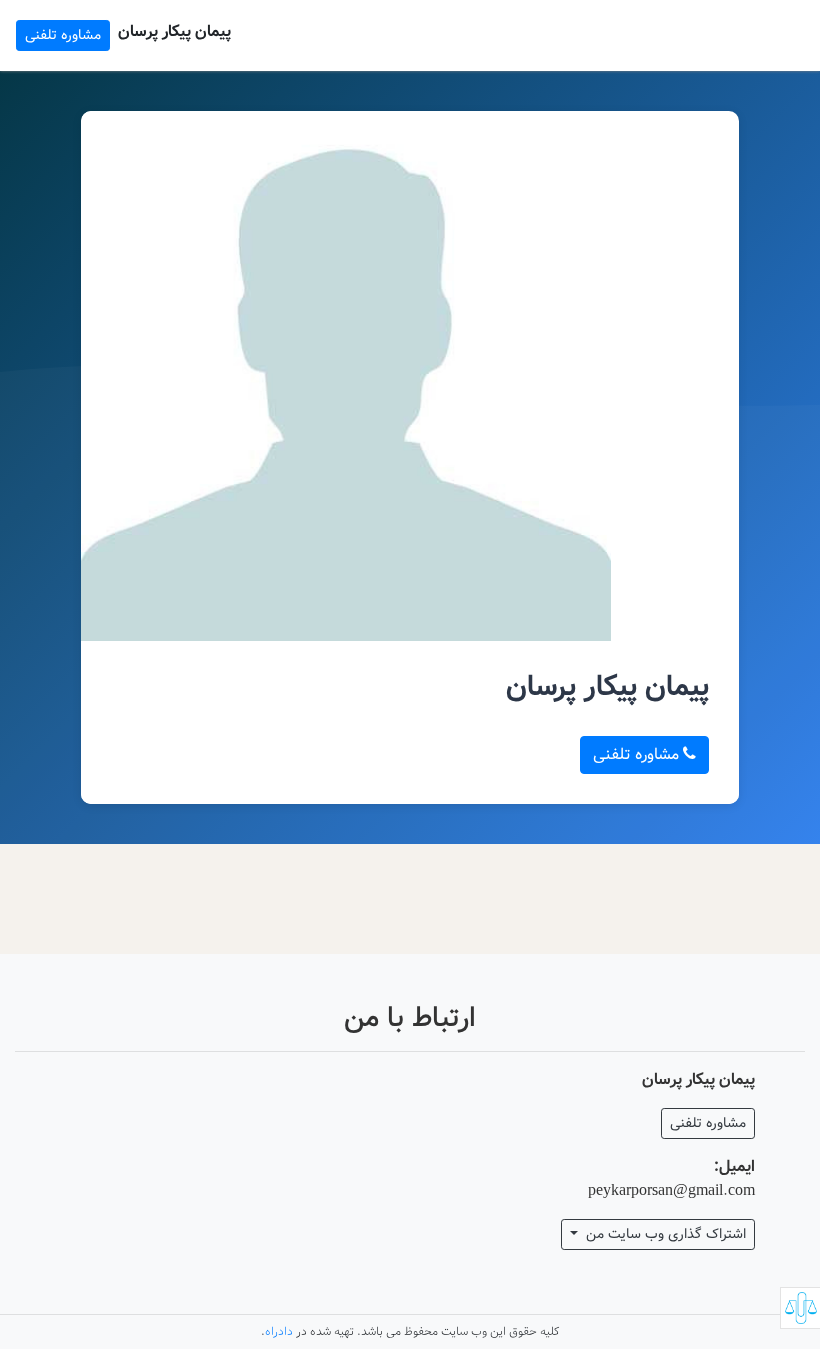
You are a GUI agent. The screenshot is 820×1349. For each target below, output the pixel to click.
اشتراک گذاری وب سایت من (664, 1234)
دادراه (279, 1331)
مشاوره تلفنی (63, 35)
